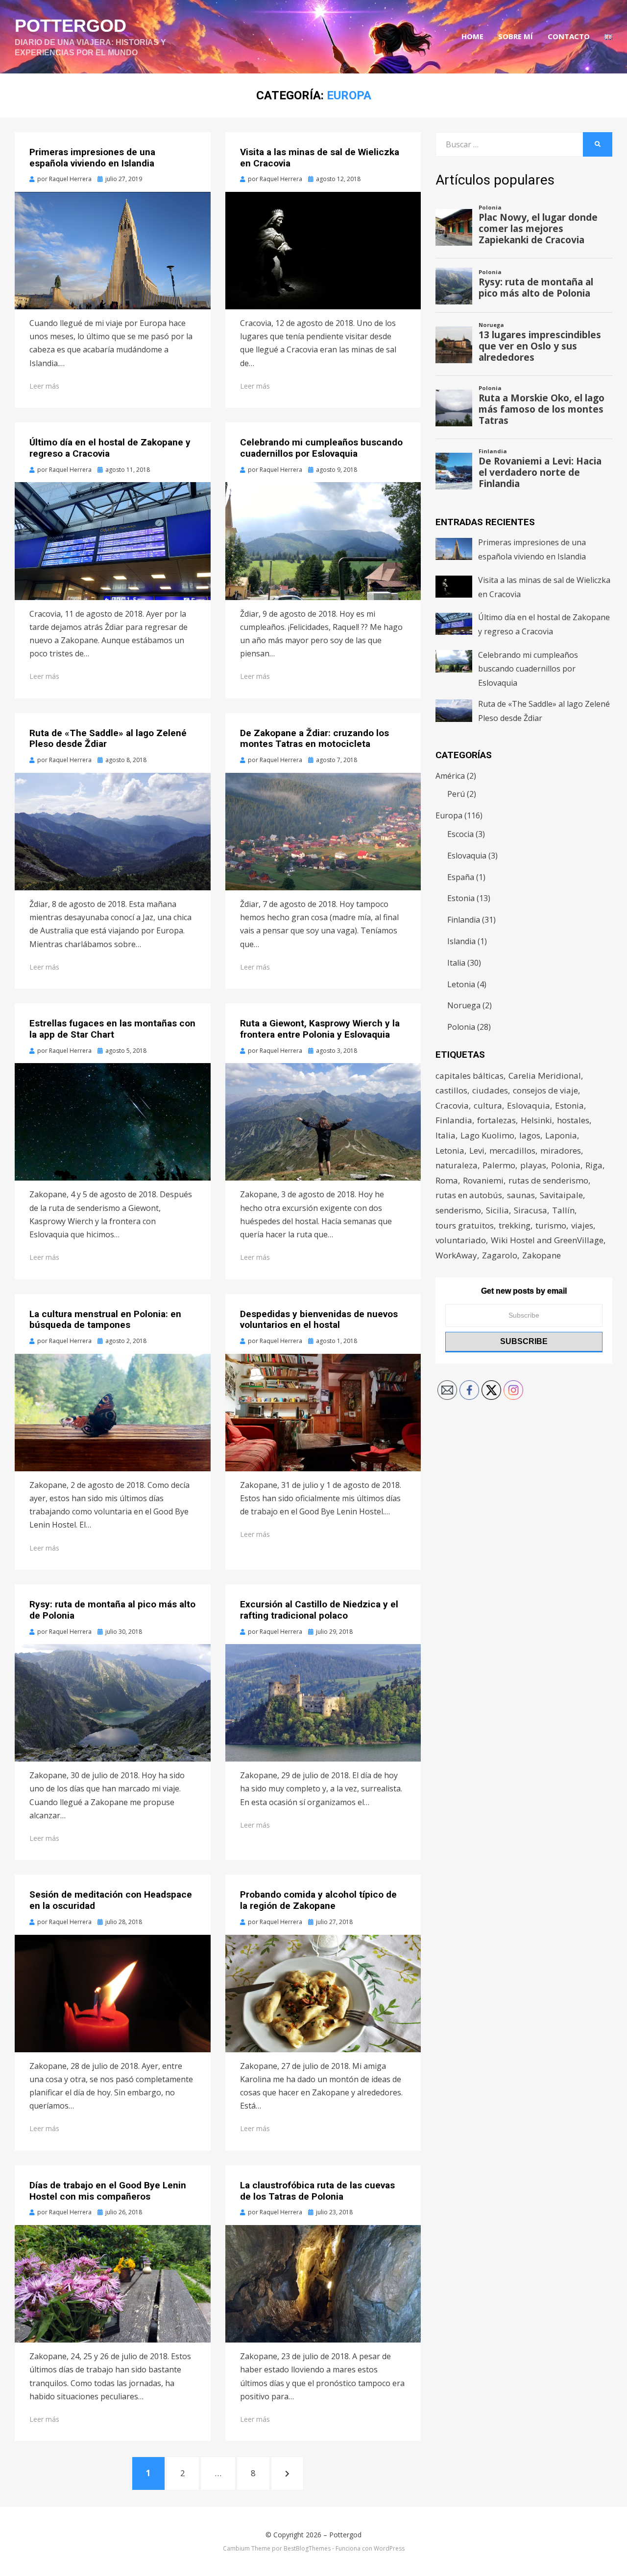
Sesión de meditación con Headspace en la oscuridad (111, 1900)
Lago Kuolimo (487, 1135)
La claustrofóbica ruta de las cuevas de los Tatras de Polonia (317, 2191)
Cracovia (452, 1105)
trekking (515, 1225)
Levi (477, 1150)
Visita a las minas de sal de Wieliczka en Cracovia (320, 158)
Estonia (461, 898)
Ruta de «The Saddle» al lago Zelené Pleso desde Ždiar (108, 739)
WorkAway (456, 1255)
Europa (449, 815)
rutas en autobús (469, 1195)
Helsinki (536, 1120)
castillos (451, 1090)
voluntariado (461, 1240)
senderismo (458, 1210)
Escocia (460, 834)
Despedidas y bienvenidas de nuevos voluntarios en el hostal (319, 1320)
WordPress (389, 2548)
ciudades (490, 1090)
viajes (582, 1225)
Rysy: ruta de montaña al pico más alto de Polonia (112, 1610)
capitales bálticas (470, 1076)
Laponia (561, 1135)
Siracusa (531, 1210)
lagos (530, 1135)
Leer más (44, 386)
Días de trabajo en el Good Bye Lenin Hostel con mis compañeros (108, 2191)
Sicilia (497, 1210)
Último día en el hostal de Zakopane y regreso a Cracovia (110, 448)
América (450, 776)
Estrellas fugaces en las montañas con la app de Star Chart (112, 1029)
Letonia (461, 984)
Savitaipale (561, 1195)
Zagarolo (500, 1255)
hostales (573, 1120)
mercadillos (512, 1150)
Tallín (563, 1210)
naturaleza (457, 1165)
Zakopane (542, 1255)
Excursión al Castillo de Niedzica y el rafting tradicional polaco (319, 1610)
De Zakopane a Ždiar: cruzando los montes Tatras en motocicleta (314, 739)
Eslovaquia (467, 856)
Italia (456, 963)
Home (472, 36)
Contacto (569, 36)
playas (533, 1165)
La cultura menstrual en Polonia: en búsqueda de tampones (105, 1320)
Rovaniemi (483, 1180)
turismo (551, 1225)
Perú (456, 794)
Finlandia (464, 920)
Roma (447, 1180)
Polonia (461, 1027)
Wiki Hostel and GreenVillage (547, 1240)
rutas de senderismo (548, 1180)
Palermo (499, 1165)
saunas (521, 1195)
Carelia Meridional (545, 1076)
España (461, 877)
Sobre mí (516, 36)
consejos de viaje (545, 1090)
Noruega (464, 1005)
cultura (488, 1105)
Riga (594, 1165)
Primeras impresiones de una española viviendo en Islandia (92, 158)
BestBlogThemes (307, 2548)
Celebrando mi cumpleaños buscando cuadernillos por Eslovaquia (321, 448)
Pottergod (71, 26)
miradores (561, 1150)
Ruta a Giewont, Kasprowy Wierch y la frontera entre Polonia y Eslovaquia (320, 1029)
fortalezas (496, 1120)
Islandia (461, 941)
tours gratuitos (465, 1225)
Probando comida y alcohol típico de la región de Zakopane (318, 1900)
